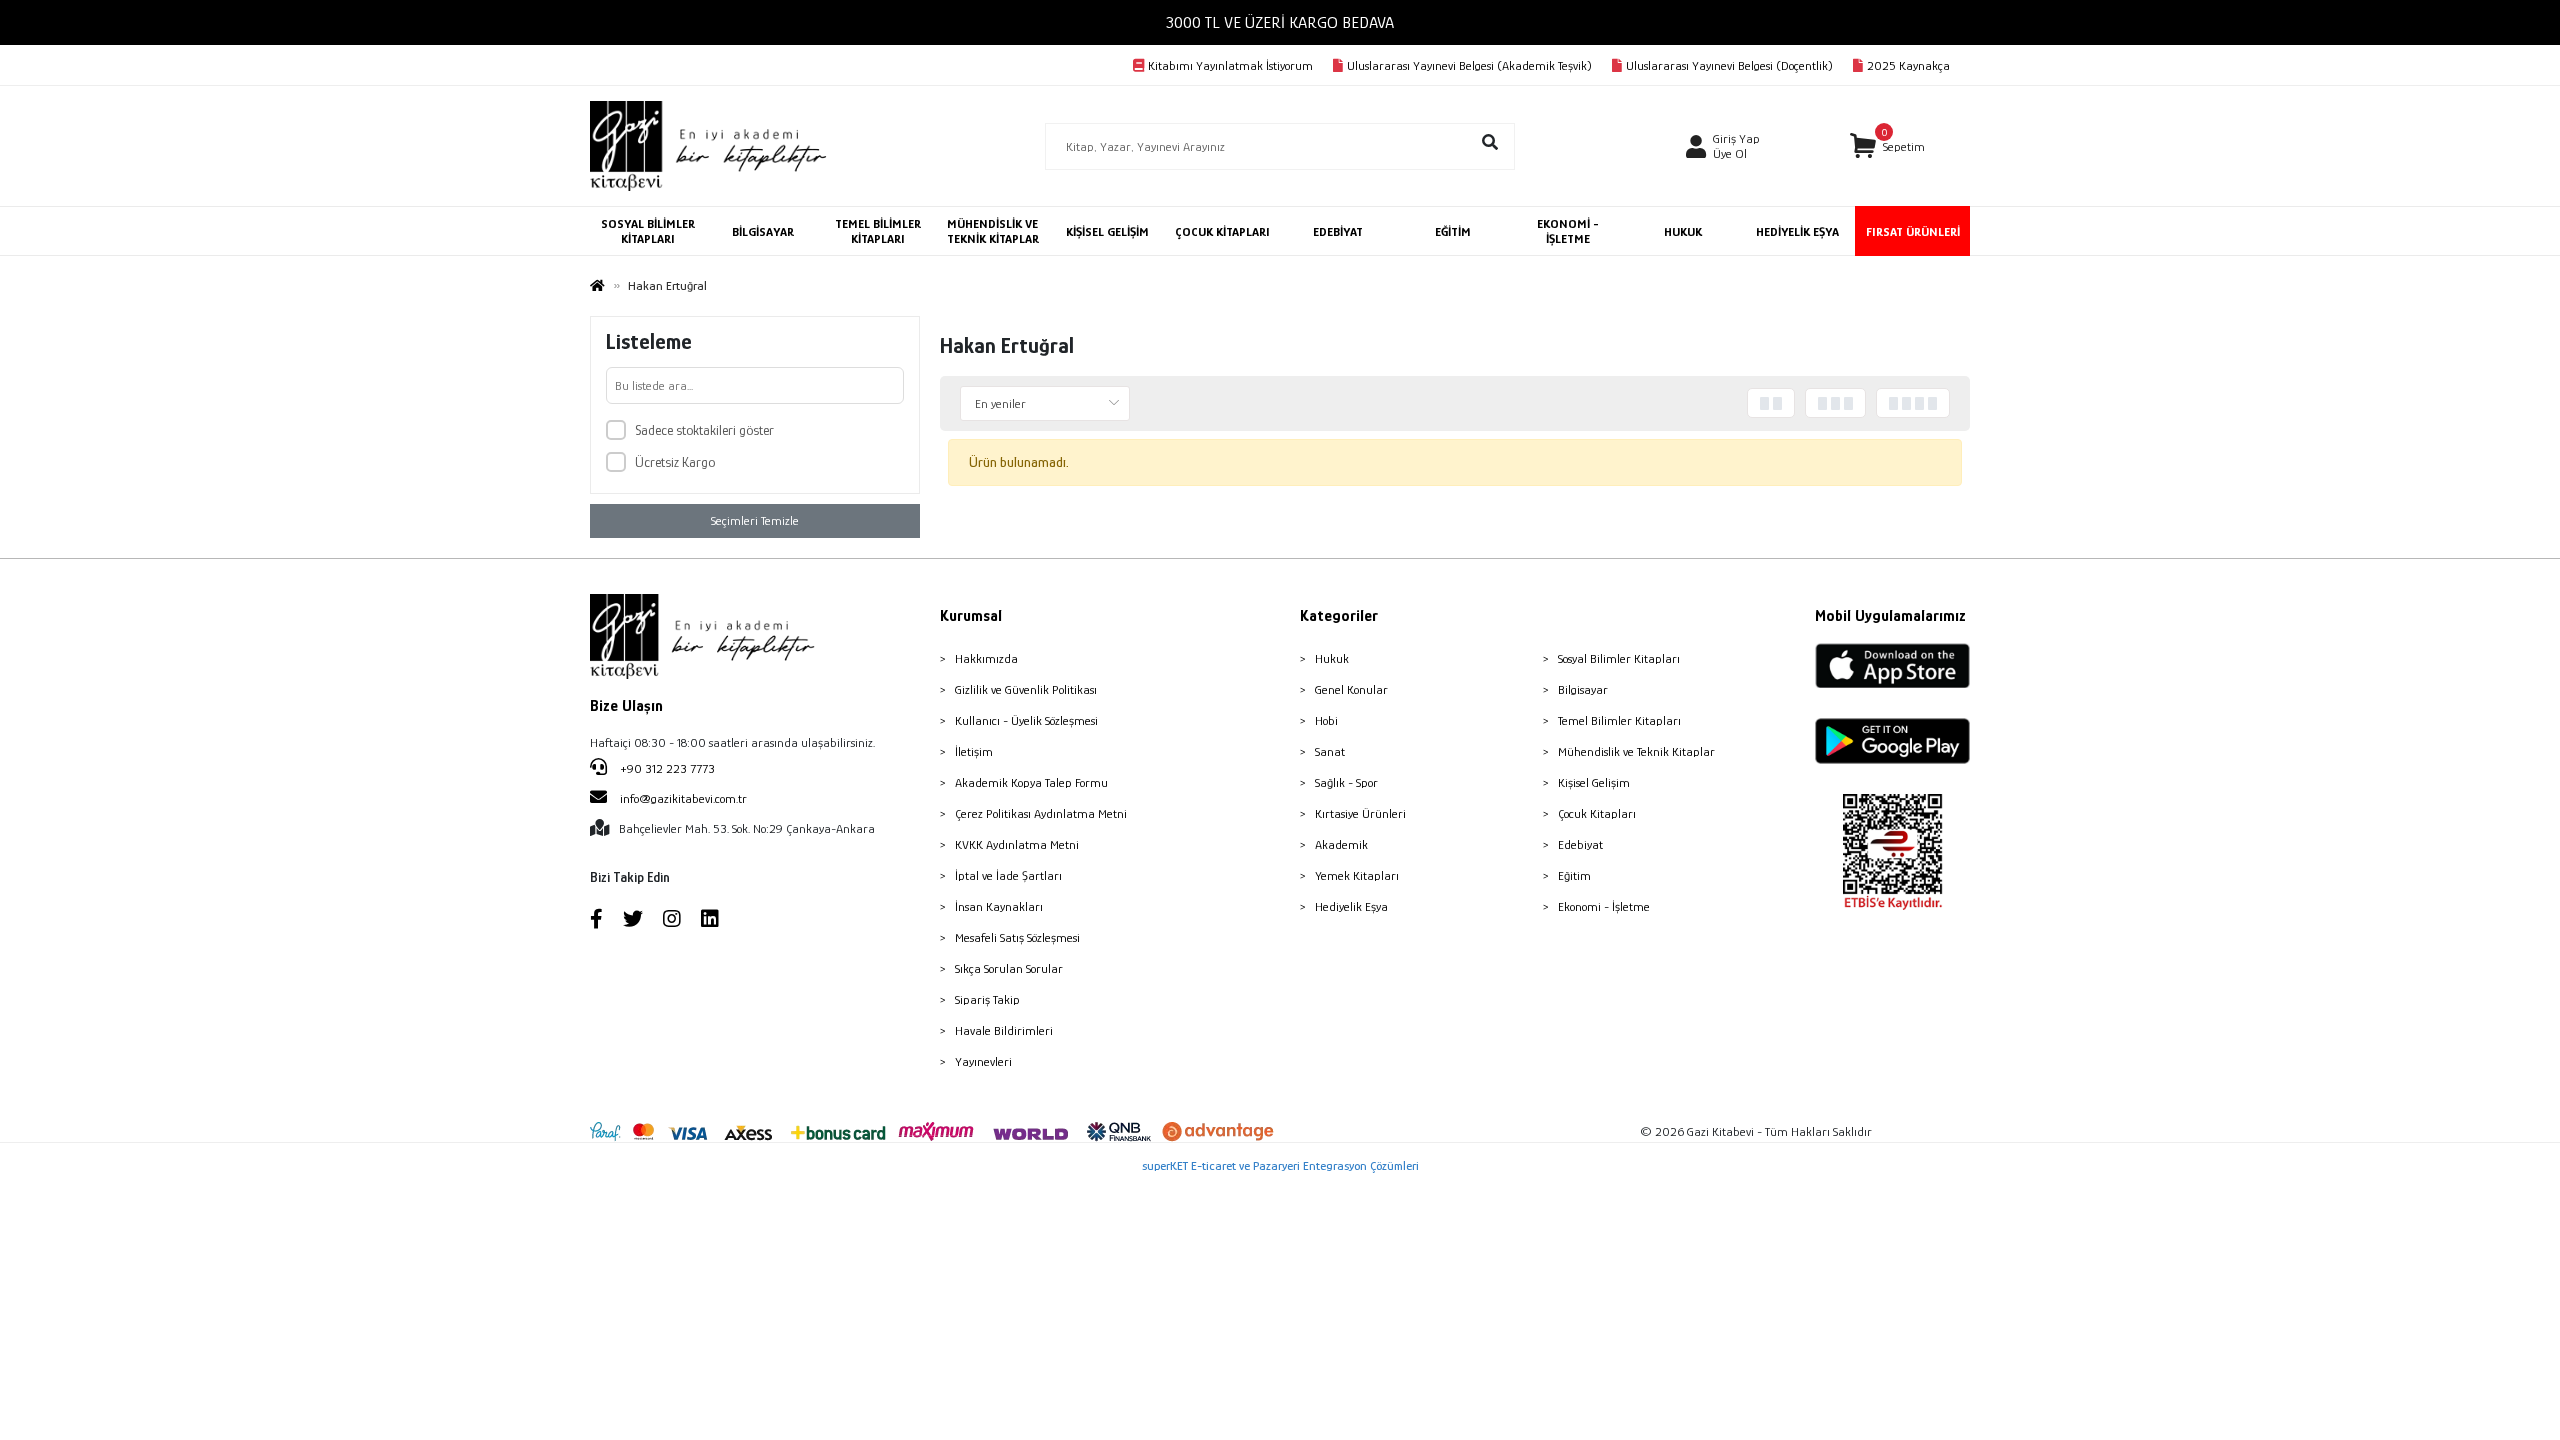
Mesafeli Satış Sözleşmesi (1017, 937)
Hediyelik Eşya (1351, 906)
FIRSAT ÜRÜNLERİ (1913, 231)
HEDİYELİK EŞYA (1797, 231)
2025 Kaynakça (1908, 65)
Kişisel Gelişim (1594, 782)
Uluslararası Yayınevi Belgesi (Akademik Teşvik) (1469, 65)
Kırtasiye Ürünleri (1360, 813)
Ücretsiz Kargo (675, 462)
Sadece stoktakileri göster (704, 430)
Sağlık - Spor (1346, 782)
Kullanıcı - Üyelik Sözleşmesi (1026, 720)
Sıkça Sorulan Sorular (1009, 968)
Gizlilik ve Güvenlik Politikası (1026, 689)
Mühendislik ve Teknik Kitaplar (1636, 751)
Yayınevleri (983, 1061)
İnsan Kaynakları (999, 906)
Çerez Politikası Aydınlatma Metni (1041, 813)
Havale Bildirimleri (1004, 1030)
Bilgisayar (1583, 689)
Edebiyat (1580, 844)
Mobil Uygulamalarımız (1890, 616)
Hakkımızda (986, 658)
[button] (1887, 146)
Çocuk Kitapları (1597, 813)
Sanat (1330, 751)
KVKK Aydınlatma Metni (1017, 844)
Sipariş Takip (987, 999)
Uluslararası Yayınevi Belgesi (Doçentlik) (1729, 65)
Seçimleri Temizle (755, 520)
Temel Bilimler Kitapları (1619, 720)
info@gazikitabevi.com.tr (683, 798)
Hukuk (1332, 658)
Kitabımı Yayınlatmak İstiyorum (1230, 65)
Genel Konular (1351, 689)
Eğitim (1574, 875)
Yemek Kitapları (1357, 875)
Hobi (1326, 720)
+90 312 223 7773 (666, 768)
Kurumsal (971, 616)
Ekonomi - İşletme (1604, 906)
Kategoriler (1339, 616)
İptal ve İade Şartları (1008, 875)
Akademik (1341, 844)
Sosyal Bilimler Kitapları (1619, 658)
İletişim (974, 751)
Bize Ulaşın (626, 706)
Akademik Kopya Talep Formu (1031, 782)
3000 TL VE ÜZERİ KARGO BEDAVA (1280, 22)
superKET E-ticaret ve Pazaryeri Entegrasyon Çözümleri (1280, 1165)
